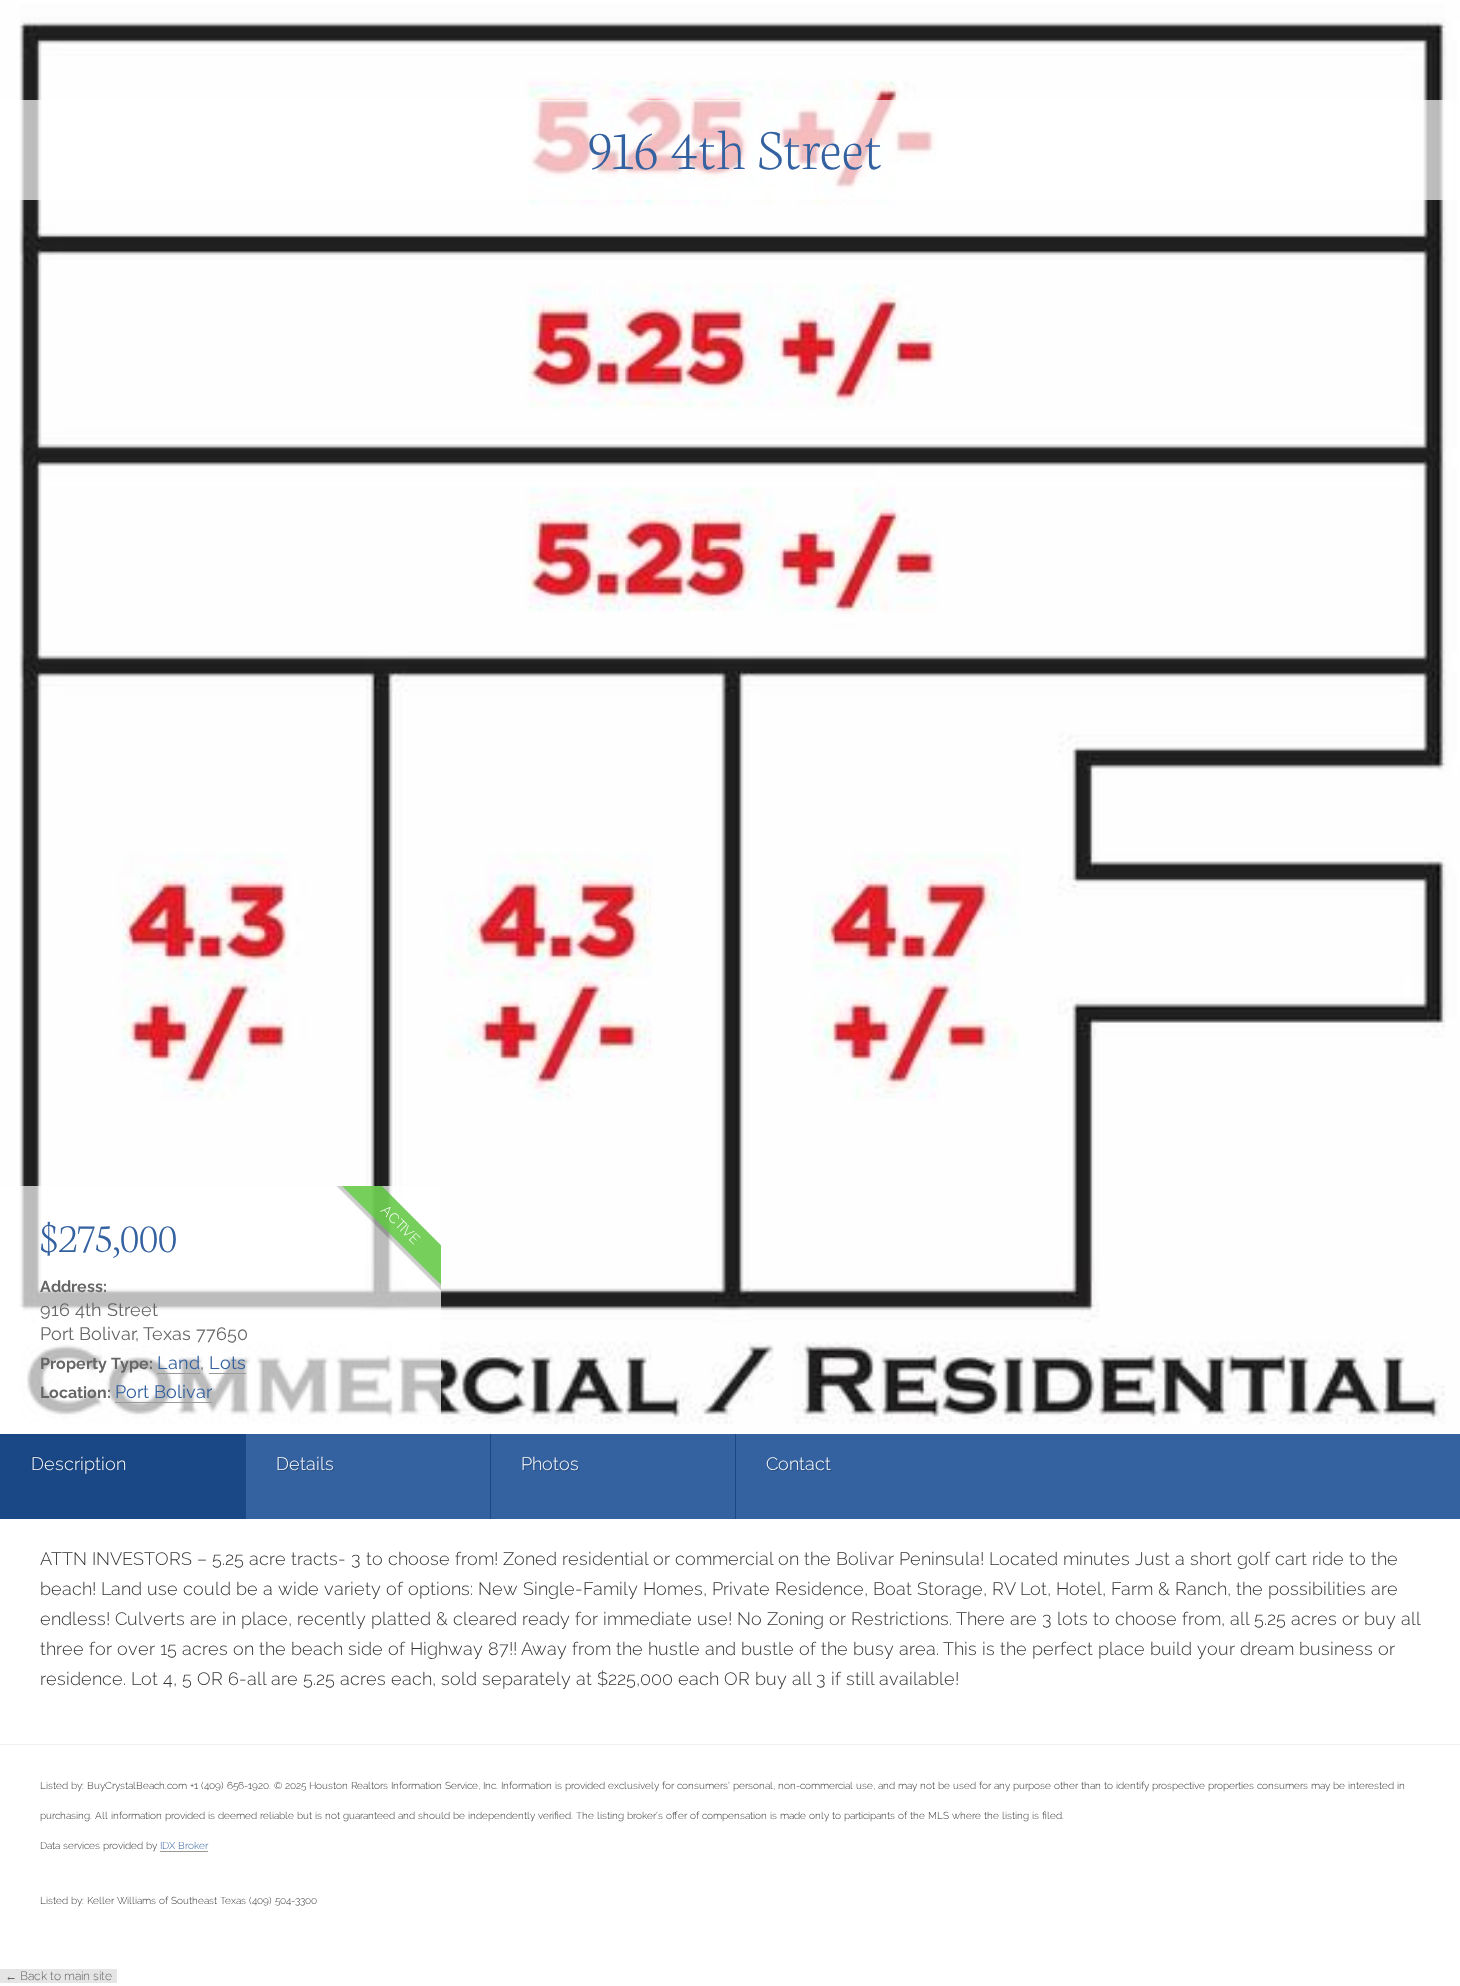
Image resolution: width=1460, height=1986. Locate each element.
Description (78, 1463)
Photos (550, 1463)
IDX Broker (184, 1845)
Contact (798, 1463)
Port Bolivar (163, 1391)
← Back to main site (58, 1976)
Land (178, 1362)
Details (305, 1463)
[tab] (122, 1476)
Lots (227, 1362)
